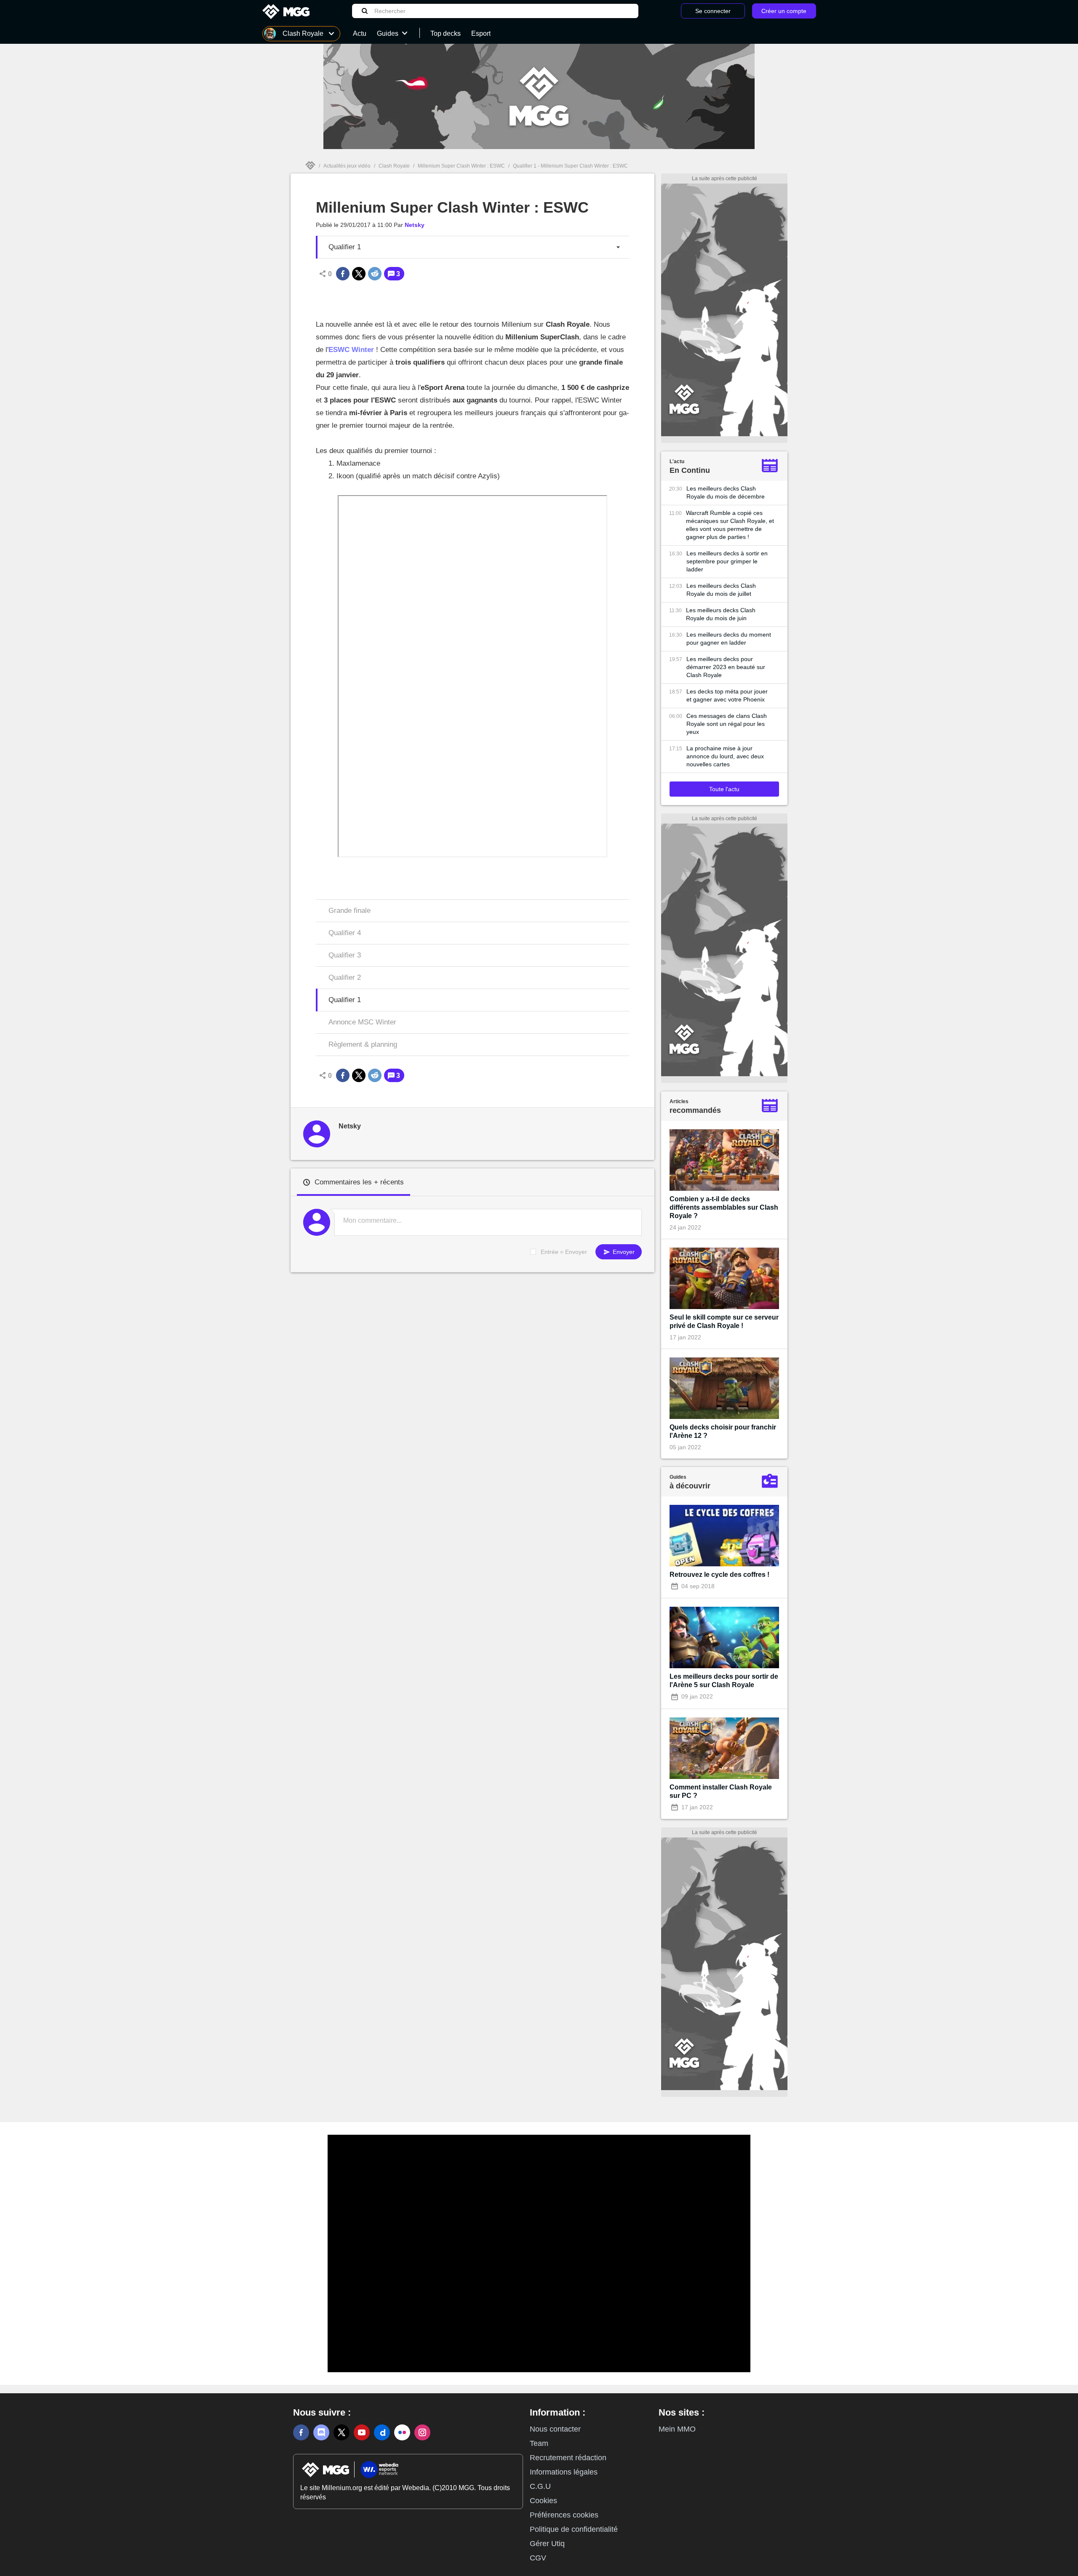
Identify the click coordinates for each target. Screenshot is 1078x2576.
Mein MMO (677, 2429)
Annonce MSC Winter (362, 1022)
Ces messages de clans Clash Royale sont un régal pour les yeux (727, 724)
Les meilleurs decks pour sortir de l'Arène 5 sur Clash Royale (724, 1681)
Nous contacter (555, 2429)
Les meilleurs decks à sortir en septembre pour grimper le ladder (727, 561)
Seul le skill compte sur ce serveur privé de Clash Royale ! (724, 1321)
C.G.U (540, 2486)
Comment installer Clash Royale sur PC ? (721, 1791)
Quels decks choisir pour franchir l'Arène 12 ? (723, 1431)
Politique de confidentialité (574, 2529)
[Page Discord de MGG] (321, 2432)
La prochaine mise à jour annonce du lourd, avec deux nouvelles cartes (725, 756)
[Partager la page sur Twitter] (359, 274)
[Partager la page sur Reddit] (375, 274)
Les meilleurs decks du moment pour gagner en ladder (729, 639)
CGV (538, 2558)
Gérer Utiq (547, 2544)
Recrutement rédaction (568, 2458)
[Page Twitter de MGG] (342, 2432)
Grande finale (350, 911)
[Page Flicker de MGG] (402, 2432)
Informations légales (564, 2472)
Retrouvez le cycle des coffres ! (719, 1575)
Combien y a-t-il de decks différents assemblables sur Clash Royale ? (724, 1207)
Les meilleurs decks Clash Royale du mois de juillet (721, 590)
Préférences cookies (564, 2515)
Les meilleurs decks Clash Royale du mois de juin (721, 614)
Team (539, 2443)
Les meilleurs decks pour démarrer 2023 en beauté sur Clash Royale (726, 667)
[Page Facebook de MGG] (301, 2432)
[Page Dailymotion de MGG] (382, 2432)
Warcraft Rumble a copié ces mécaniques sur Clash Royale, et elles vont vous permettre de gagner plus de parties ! (730, 525)
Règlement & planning (363, 1044)
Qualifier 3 (345, 955)
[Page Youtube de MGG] (362, 2432)
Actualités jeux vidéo (347, 166)
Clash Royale (394, 166)
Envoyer (623, 1252)
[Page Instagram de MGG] (422, 2432)
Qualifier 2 (345, 977)
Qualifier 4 (345, 933)
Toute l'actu (724, 789)
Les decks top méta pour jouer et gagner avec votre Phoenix (727, 695)
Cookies (543, 2501)
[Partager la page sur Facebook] (343, 274)
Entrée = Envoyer (564, 1252)
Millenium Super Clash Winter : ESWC (461, 166)
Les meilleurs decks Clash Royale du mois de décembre (726, 492)
